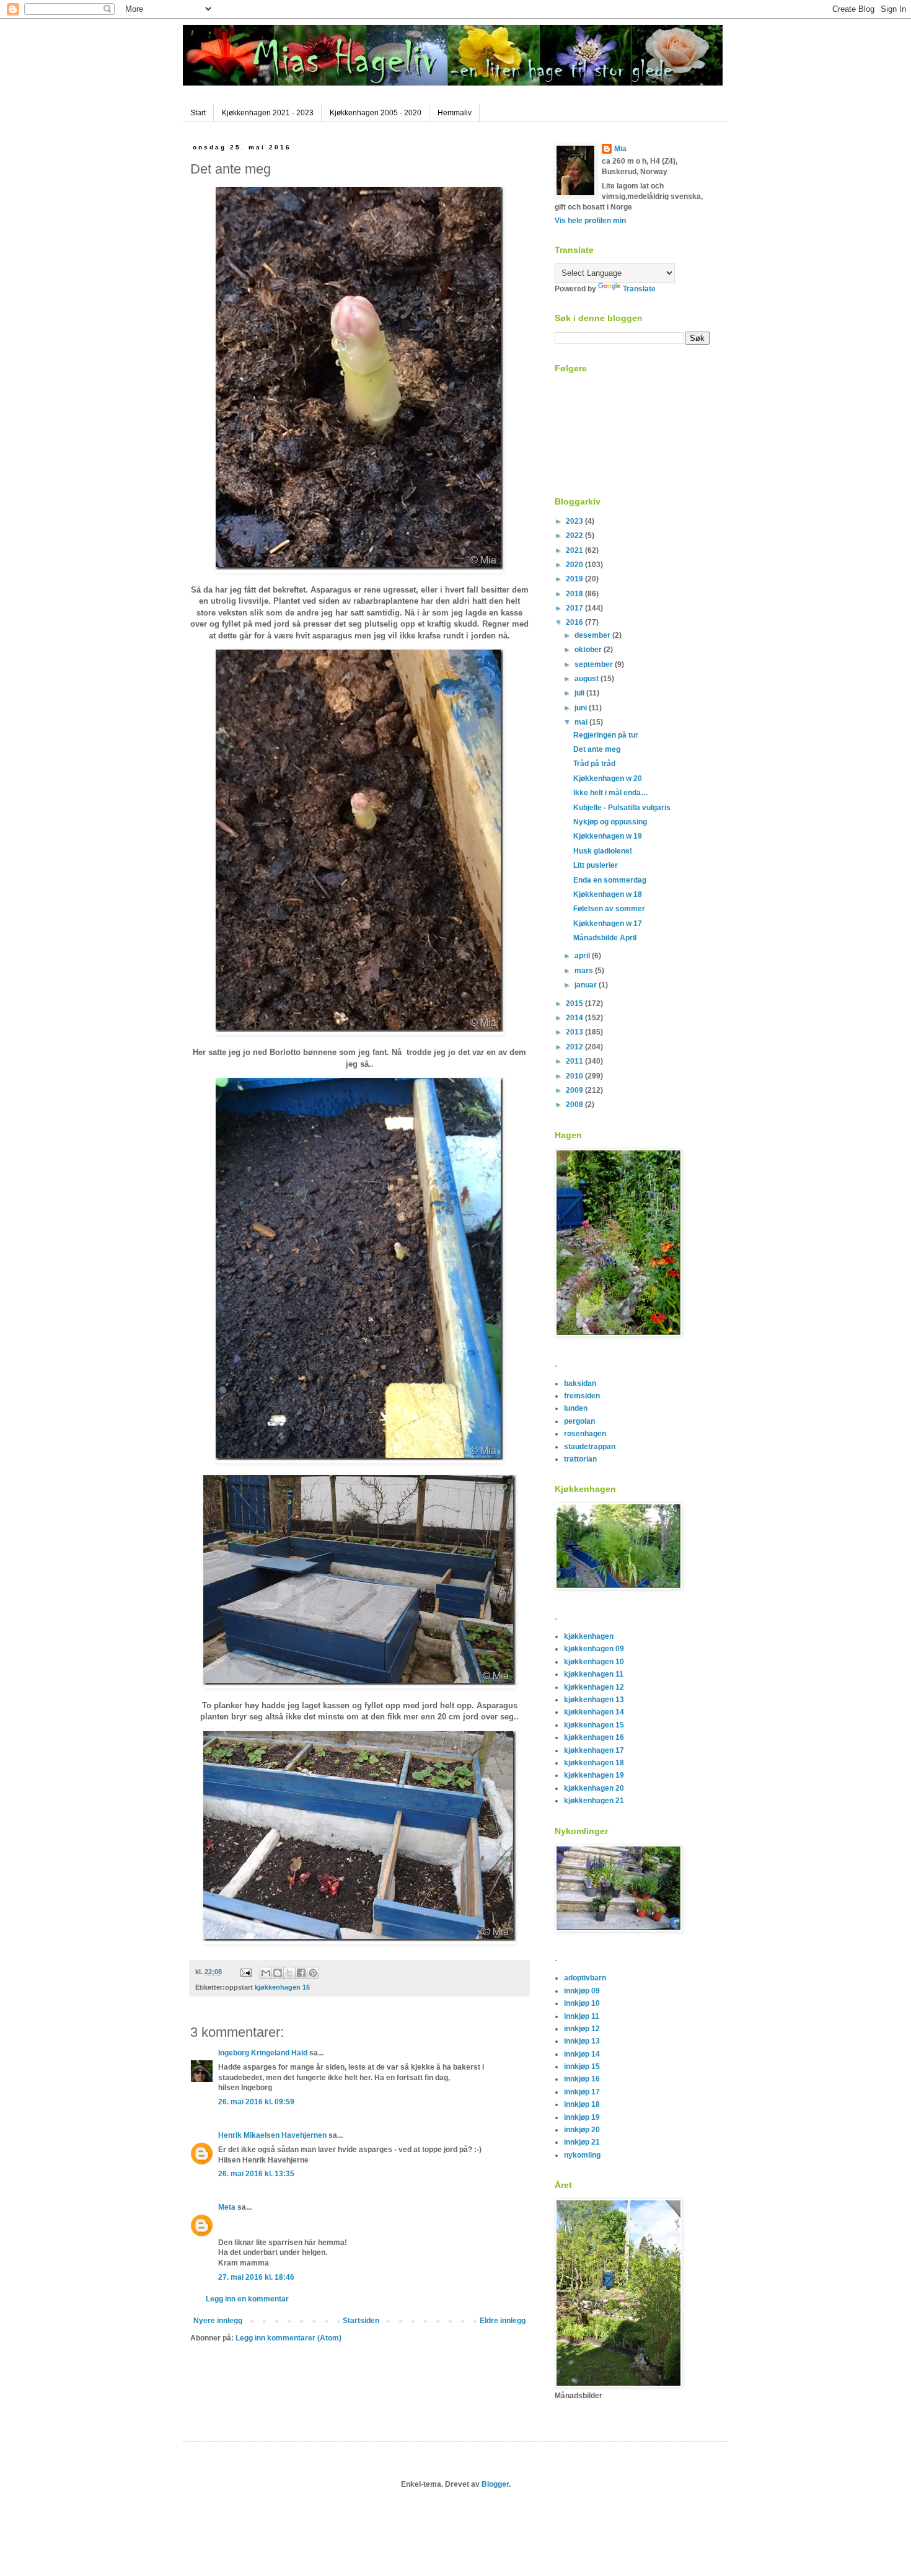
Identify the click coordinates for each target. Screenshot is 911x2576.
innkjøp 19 (582, 2117)
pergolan (579, 1421)
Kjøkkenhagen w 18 (608, 894)
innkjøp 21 (582, 2142)
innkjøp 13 (582, 2041)
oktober (589, 650)
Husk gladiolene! (603, 851)
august (588, 679)
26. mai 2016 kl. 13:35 (256, 2174)
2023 (575, 521)
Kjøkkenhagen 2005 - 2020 (376, 113)
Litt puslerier (596, 865)
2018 (575, 594)
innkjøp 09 (582, 1991)
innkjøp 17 (582, 2092)
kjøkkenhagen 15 (594, 1725)
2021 (575, 550)
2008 (575, 1105)
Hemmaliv (455, 113)
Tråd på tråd (594, 764)
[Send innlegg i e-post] (245, 1972)
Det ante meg (597, 749)
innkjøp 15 (582, 2067)
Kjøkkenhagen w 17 (608, 924)
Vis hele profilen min (590, 221)
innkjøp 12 (582, 2029)
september (595, 664)
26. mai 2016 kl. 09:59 (256, 2102)
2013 (575, 1032)
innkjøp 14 (582, 2054)
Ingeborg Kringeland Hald (263, 2053)
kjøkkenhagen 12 (594, 1687)
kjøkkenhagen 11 (594, 1674)
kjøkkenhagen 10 (594, 1662)
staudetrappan (590, 1447)
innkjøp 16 (582, 2079)
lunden (576, 1408)
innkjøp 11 (582, 2016)
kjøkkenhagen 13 (594, 1700)
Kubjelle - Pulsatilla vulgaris (622, 808)
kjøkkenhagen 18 (594, 1763)
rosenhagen (585, 1434)
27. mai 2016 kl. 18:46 (256, 2277)
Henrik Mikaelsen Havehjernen (272, 2135)
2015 (575, 1003)
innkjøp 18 (582, 2104)
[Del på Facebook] (301, 1973)
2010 (575, 1076)
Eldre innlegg (503, 2321)
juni (582, 708)
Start (198, 113)
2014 (575, 1018)
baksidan (580, 1383)
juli (580, 693)
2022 (575, 536)
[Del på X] (289, 1973)
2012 (575, 1047)
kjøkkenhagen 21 (594, 1801)
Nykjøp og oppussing (610, 822)
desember (593, 635)
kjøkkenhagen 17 (594, 1750)
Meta (227, 2207)
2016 (575, 622)
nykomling (582, 2155)
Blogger (495, 2484)
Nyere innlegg (218, 2321)
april (583, 956)
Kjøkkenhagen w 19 (608, 836)
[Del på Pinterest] (313, 1973)
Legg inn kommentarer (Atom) (288, 2338)
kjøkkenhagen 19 (594, 1775)
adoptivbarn (585, 1978)
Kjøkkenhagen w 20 (608, 779)
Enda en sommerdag (610, 880)
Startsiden (361, 2321)
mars (585, 971)
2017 (575, 608)
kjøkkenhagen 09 (594, 1649)
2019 (575, 579)
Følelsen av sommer (609, 909)
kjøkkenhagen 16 (282, 1987)
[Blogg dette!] (278, 1973)
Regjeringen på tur (606, 735)
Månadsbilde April (605, 938)
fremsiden (582, 1396)
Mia (620, 149)
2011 (575, 1061)
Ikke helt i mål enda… (611, 793)
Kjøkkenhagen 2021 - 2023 (268, 113)
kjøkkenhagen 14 (594, 1712)
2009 (575, 1090)
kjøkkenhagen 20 (594, 1788)
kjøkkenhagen (589, 1636)
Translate (639, 289)
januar (587, 985)
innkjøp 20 (582, 2130)
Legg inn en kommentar (247, 2299)
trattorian (580, 1459)
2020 (575, 565)
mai (582, 722)
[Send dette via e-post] (266, 1973)
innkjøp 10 (582, 2003)
